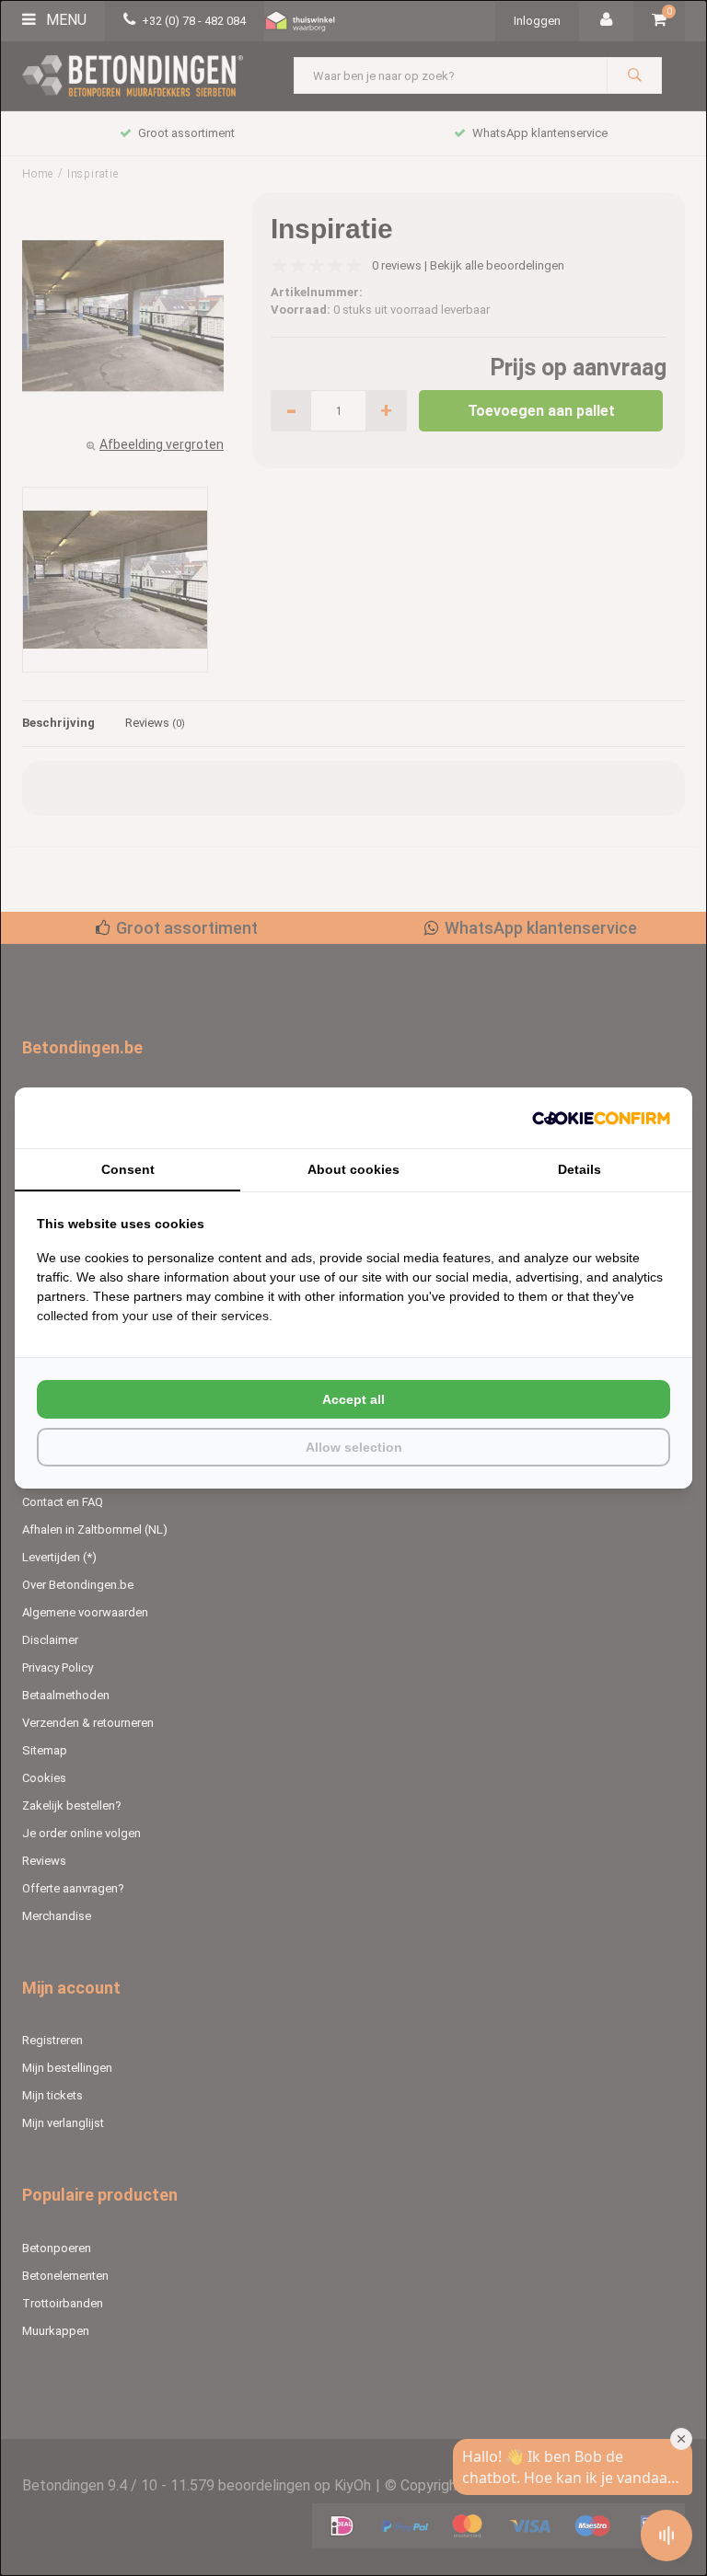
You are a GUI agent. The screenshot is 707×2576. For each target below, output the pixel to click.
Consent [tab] (128, 1169)
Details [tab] (580, 1169)
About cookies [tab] (353, 1169)
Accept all (353, 1399)
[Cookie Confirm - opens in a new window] (601, 1118)
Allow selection (354, 1447)
